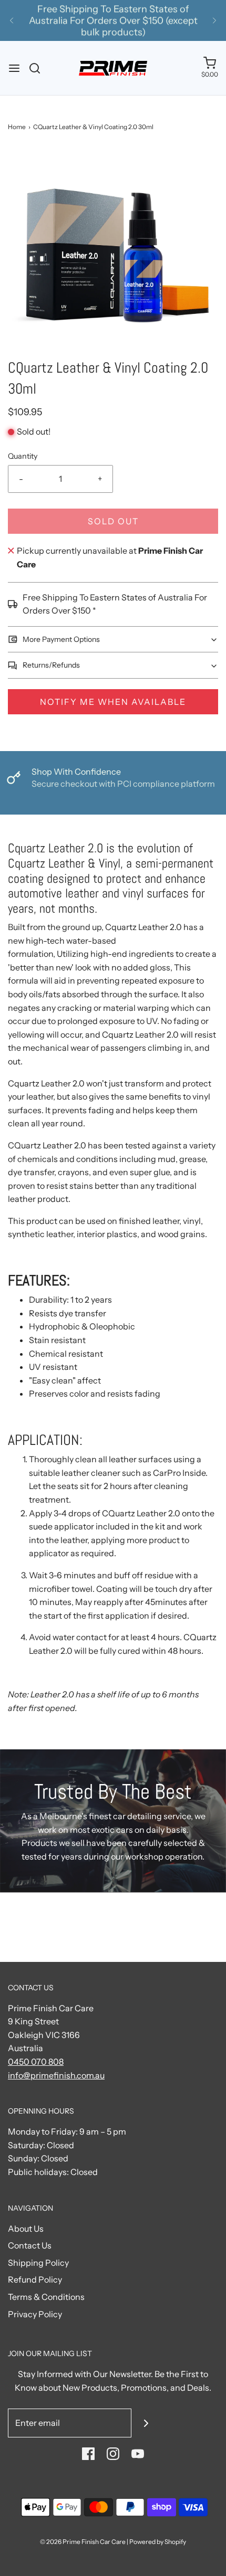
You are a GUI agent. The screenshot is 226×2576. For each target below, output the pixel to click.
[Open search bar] (39, 68)
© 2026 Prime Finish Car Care (83, 2542)
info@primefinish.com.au (56, 2075)
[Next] (214, 20)
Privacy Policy (35, 2314)
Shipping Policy (38, 2263)
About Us (26, 2229)
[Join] (146, 2423)
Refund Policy (35, 2279)
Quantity (23, 456)
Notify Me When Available (113, 702)
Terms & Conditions (46, 2297)
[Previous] (12, 20)
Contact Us (30, 2245)
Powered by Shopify (158, 2542)
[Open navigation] (14, 68)
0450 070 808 (36, 2062)
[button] (113, 252)
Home (17, 127)
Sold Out (113, 521)
